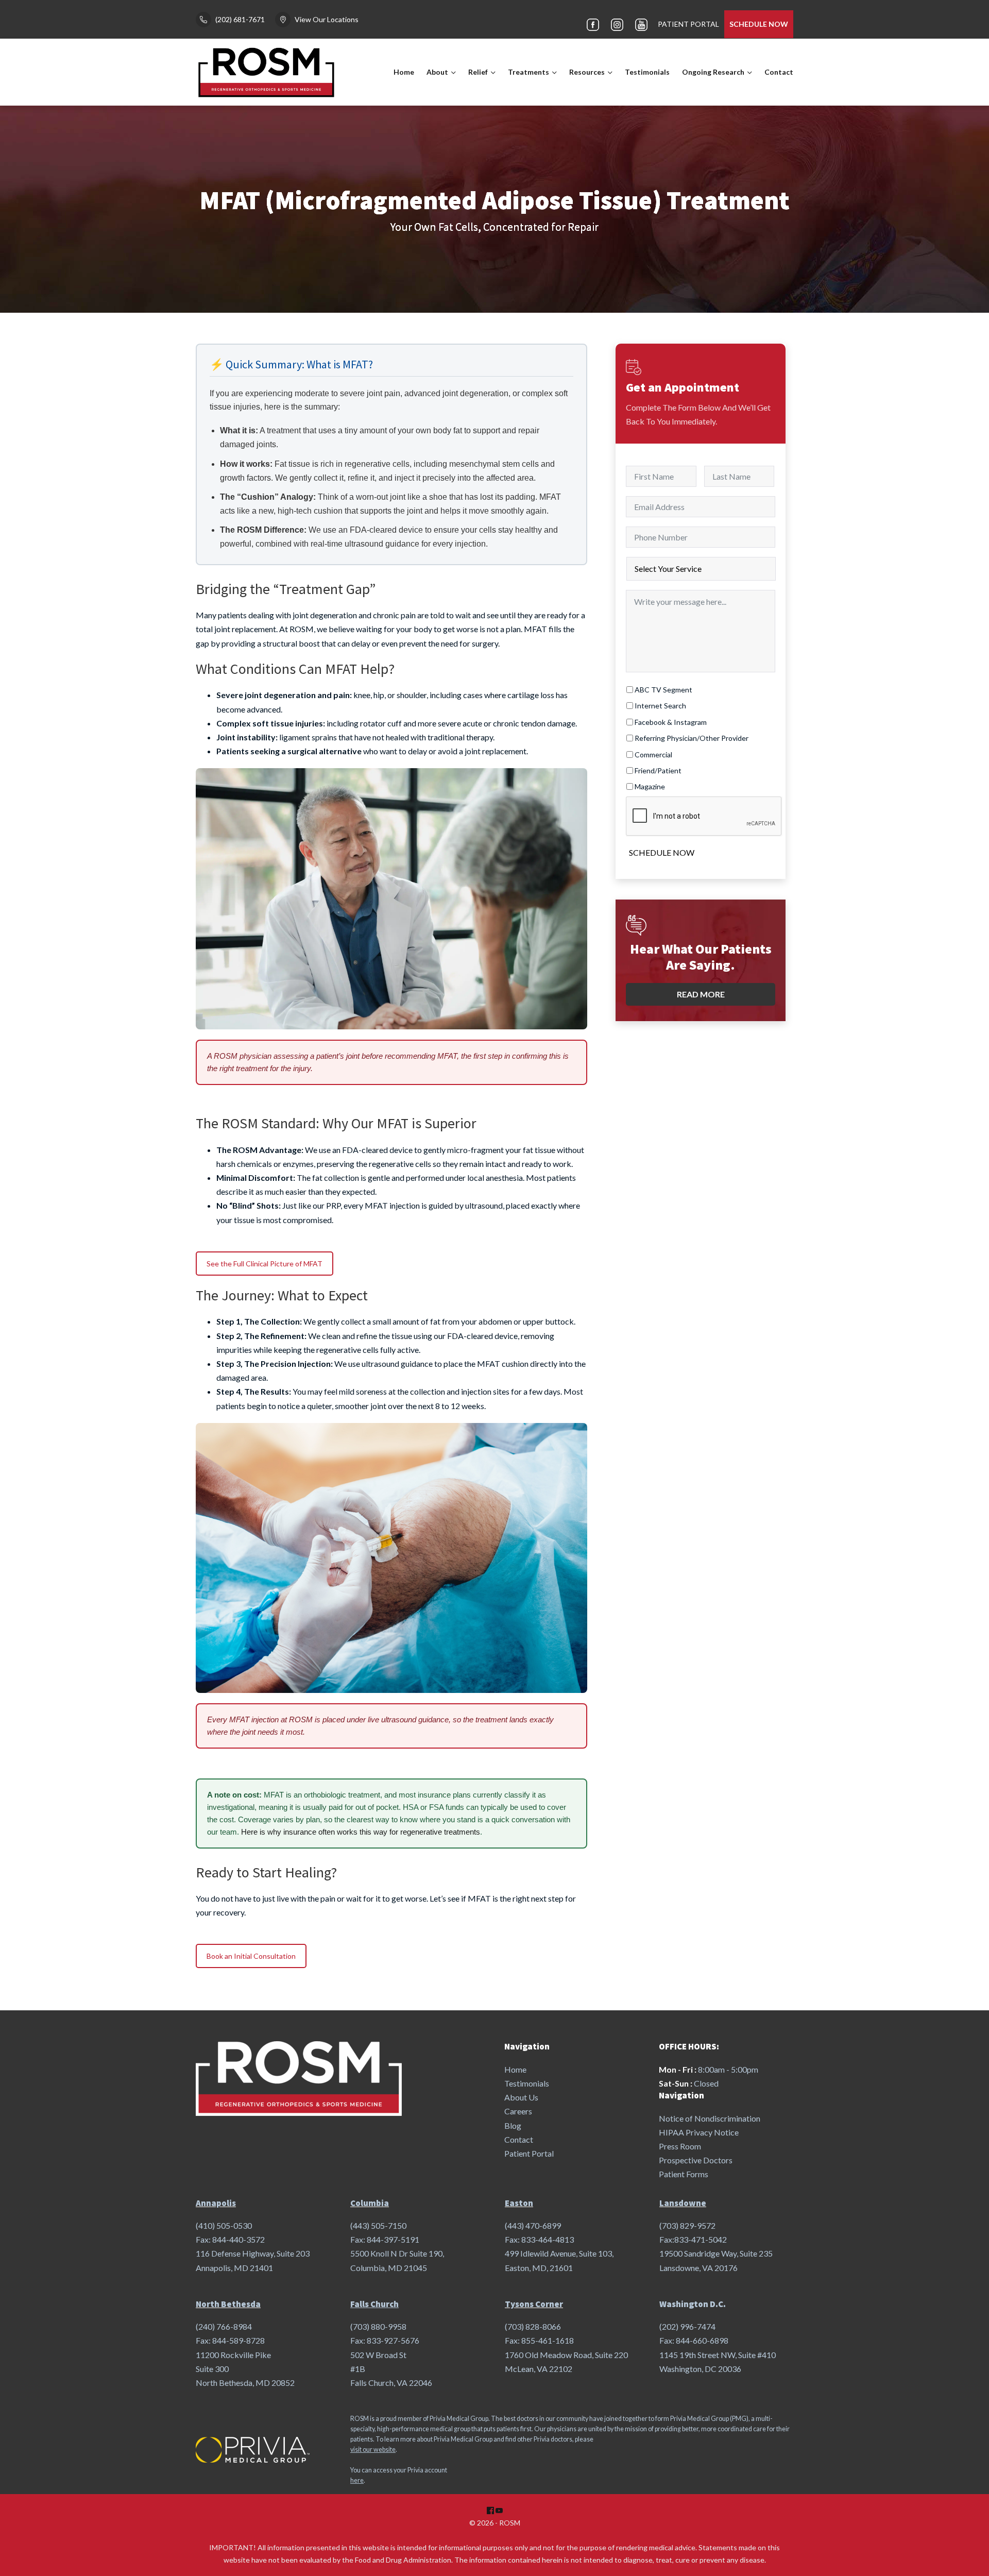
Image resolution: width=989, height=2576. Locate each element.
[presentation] (704, 817)
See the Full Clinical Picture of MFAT (265, 1264)
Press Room (680, 2146)
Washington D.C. (693, 2304)
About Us (521, 2097)
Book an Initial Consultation (251, 1956)
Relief (478, 72)
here (357, 2480)
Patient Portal (529, 2153)
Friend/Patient (658, 770)
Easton (519, 2203)
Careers (518, 2111)
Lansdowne (683, 2203)
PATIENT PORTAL (688, 24)
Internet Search (660, 706)
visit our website (373, 2450)
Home (404, 72)
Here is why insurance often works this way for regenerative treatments (361, 1832)
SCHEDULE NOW (759, 24)
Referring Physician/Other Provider (692, 738)
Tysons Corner (534, 2304)
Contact (779, 72)
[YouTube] (641, 24)
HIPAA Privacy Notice (699, 2132)
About (437, 72)
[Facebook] (593, 24)
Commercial (653, 755)
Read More (701, 994)
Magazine (650, 786)
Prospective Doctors (696, 2160)
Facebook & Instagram (671, 722)
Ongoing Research (713, 72)
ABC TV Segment (663, 690)
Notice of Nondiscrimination (710, 2118)
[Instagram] (617, 24)
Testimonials (647, 72)
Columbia (370, 2203)
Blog (513, 2125)
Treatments (528, 72)
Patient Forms (684, 2174)
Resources (587, 72)
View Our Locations (327, 19)
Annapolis (216, 2203)
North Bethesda (228, 2304)
